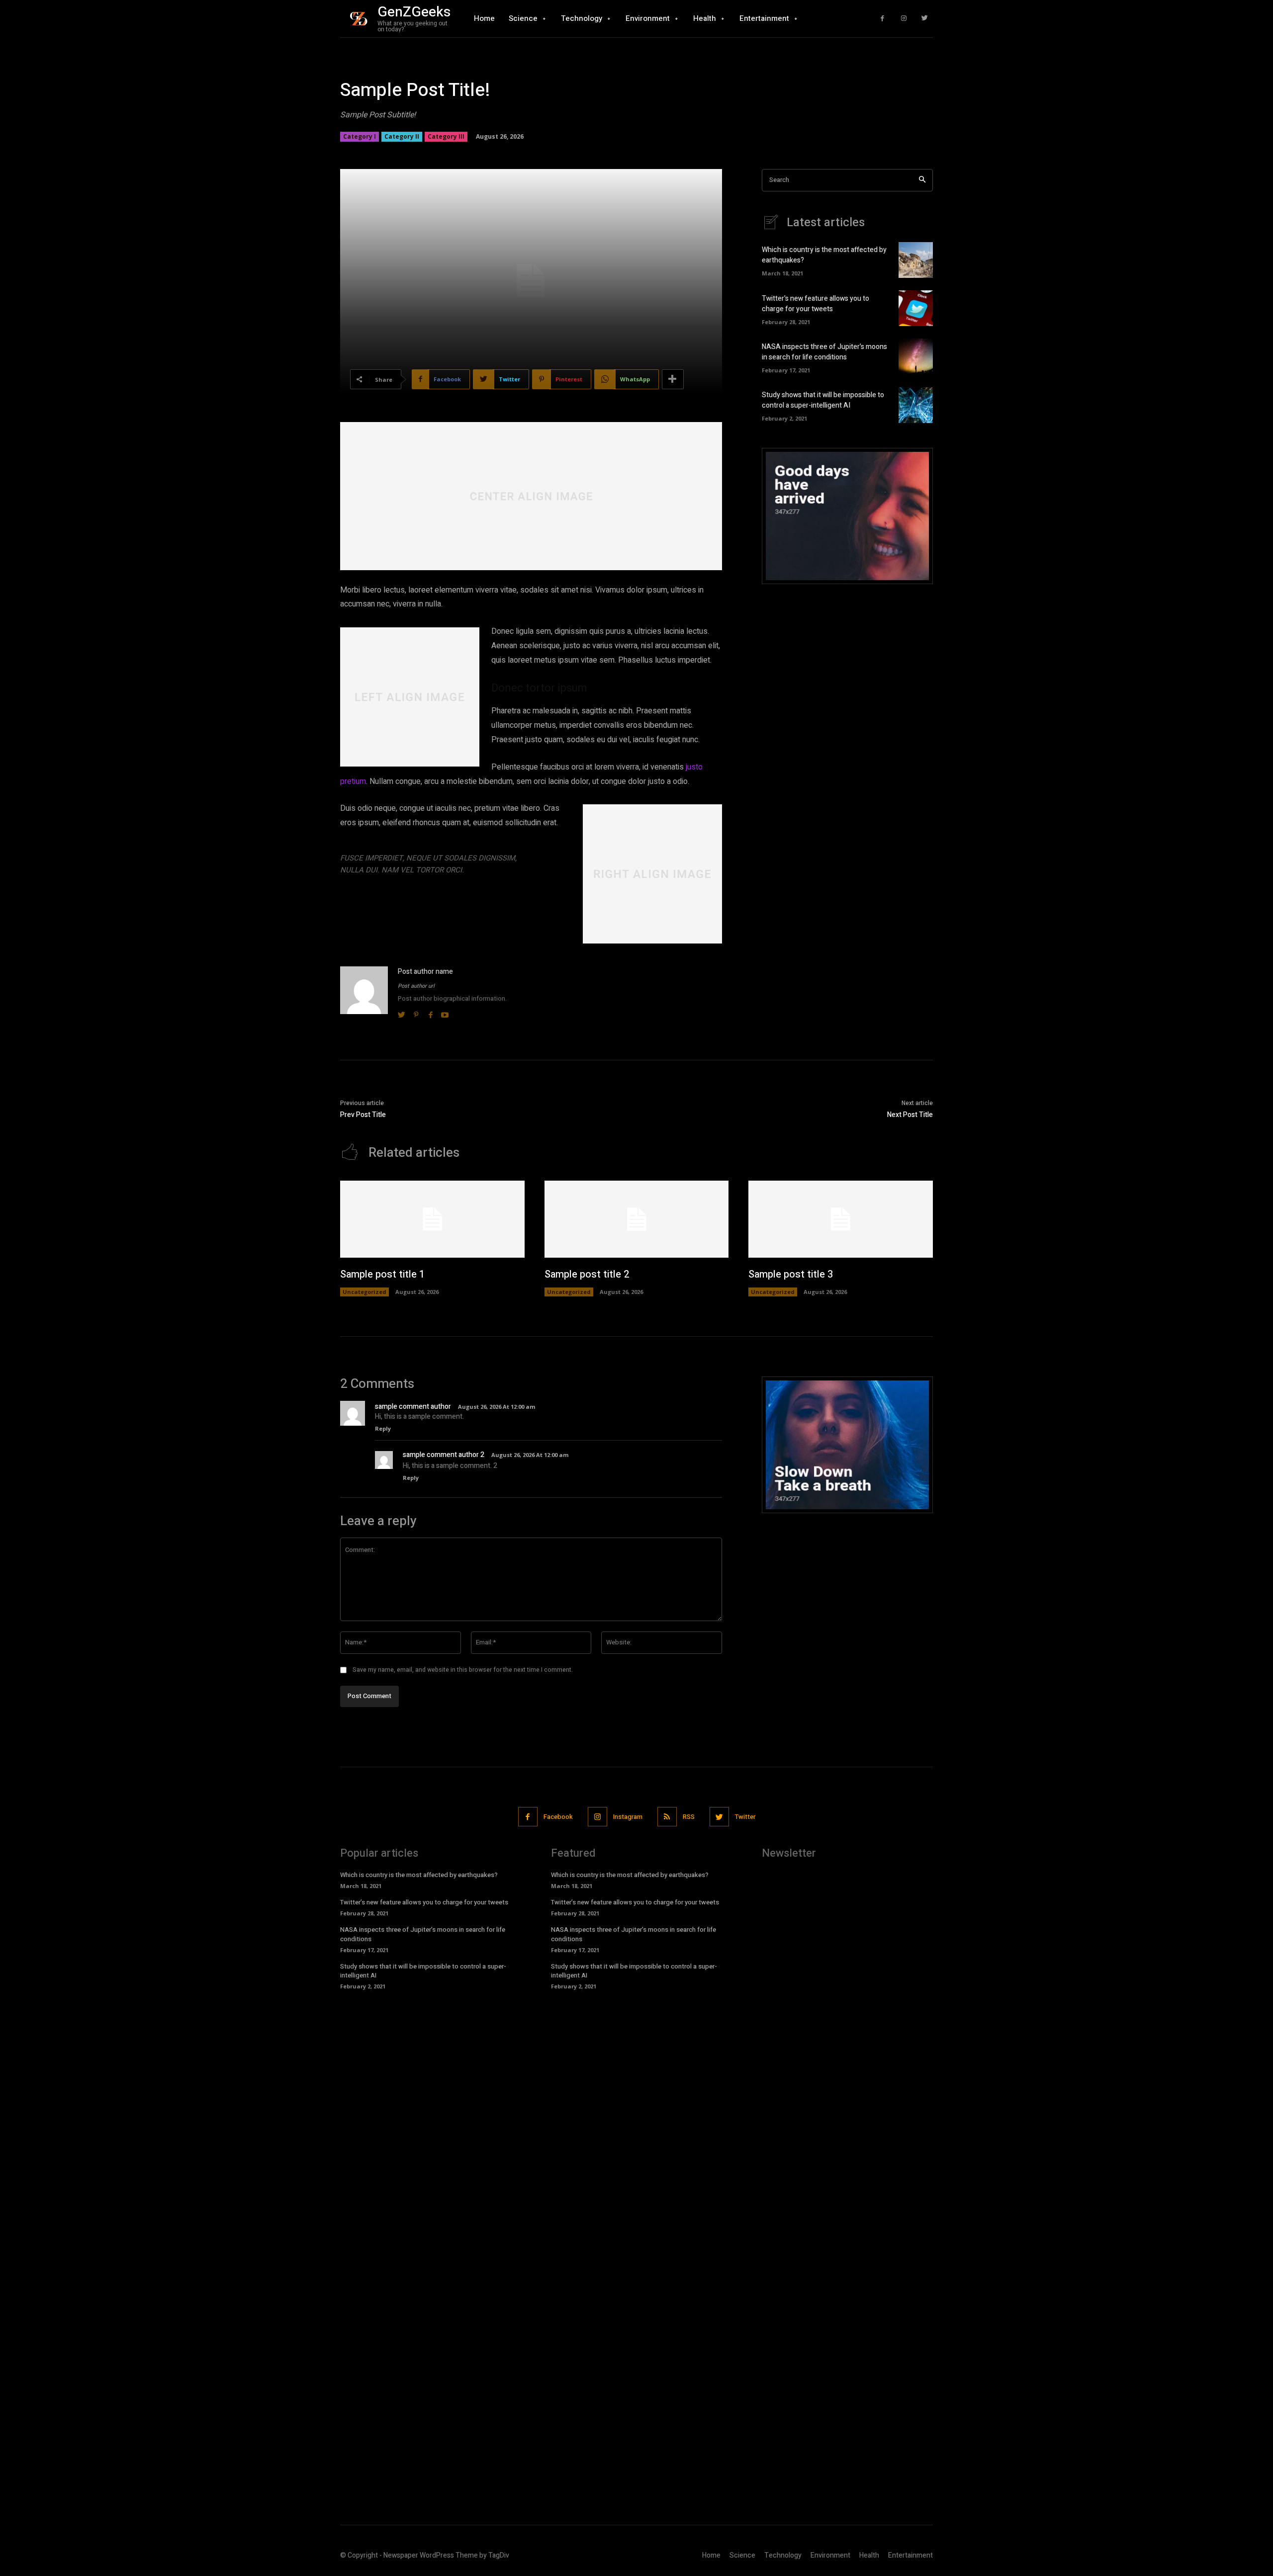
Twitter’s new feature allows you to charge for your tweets (816, 304)
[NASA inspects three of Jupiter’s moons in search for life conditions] (916, 356)
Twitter (745, 1817)
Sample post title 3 (791, 1274)
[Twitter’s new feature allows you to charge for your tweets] (916, 308)
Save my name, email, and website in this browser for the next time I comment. (463, 1670)
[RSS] (667, 1817)
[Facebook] (882, 19)
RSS (689, 1817)
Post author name (425, 972)
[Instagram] (904, 19)
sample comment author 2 (444, 1455)
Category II (402, 136)
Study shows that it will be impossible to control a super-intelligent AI (823, 400)
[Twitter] (925, 19)
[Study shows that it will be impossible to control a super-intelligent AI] (916, 405)
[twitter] (402, 1013)
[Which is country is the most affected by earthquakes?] (916, 260)
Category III (446, 136)
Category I (360, 136)
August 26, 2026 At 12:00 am (497, 1407)
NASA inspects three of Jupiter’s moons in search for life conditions (824, 352)
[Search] (922, 180)
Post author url (416, 986)
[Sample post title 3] (841, 1219)
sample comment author (413, 1407)
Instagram (628, 1817)
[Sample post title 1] (432, 1219)
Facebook (558, 1817)
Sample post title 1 (382, 1274)
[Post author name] (364, 993)
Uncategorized (364, 1292)
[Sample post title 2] (637, 1219)
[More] (673, 379)
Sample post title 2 (587, 1274)
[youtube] (445, 1013)
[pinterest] (416, 1013)
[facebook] (430, 1013)
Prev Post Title (363, 1115)
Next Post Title (910, 1115)
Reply (383, 1428)
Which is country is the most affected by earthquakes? (419, 1875)
